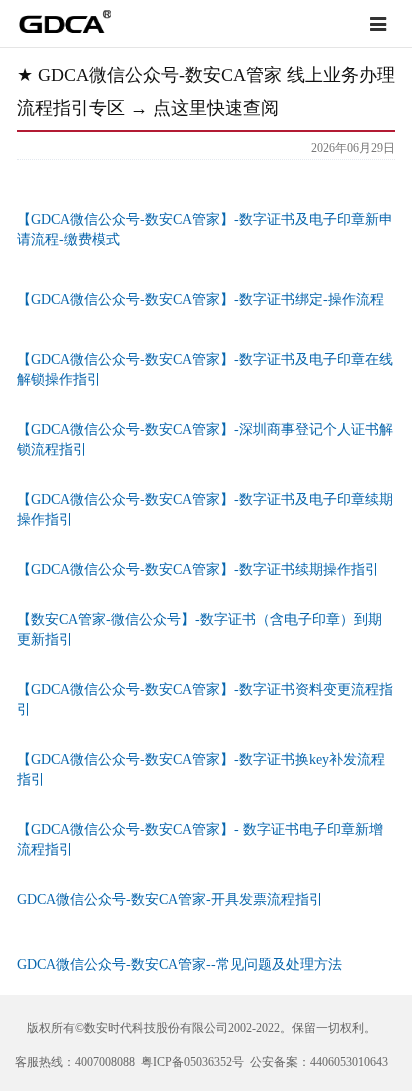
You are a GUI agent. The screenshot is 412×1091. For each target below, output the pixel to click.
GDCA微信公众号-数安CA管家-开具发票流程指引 (170, 899)
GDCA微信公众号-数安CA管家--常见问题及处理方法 (179, 964)
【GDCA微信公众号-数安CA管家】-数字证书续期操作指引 (198, 569)
